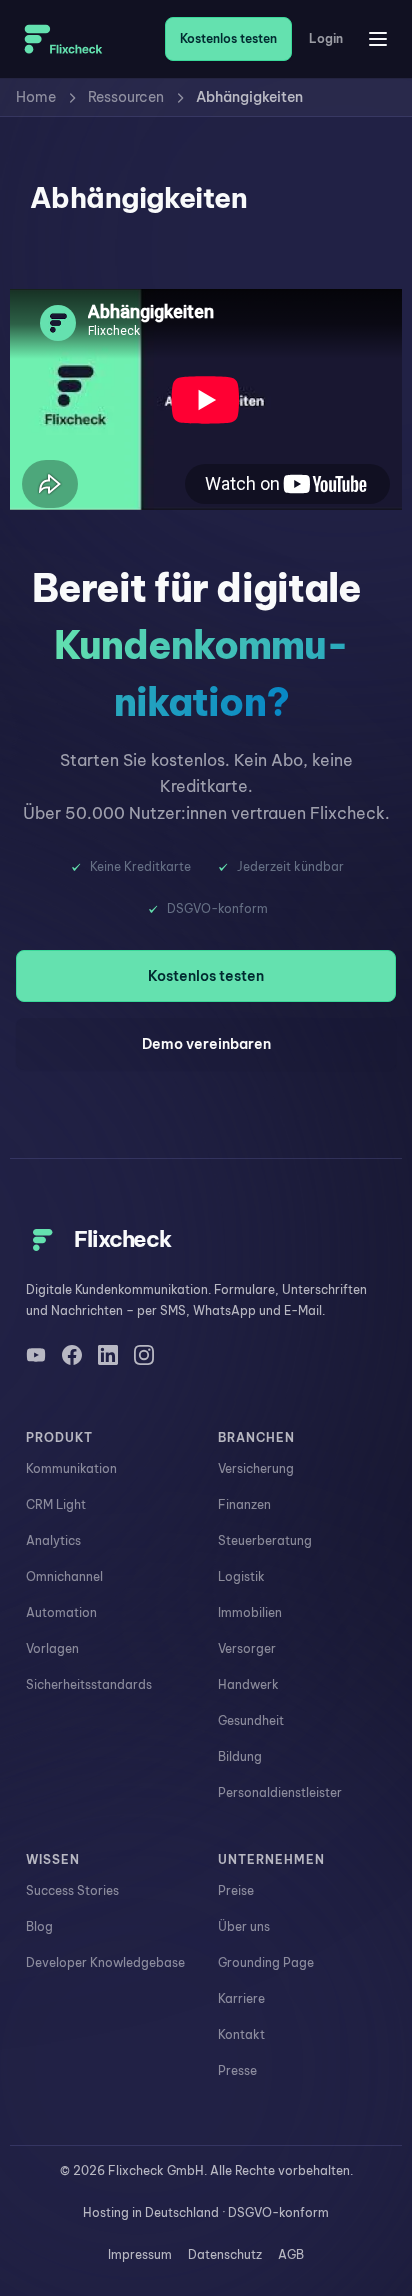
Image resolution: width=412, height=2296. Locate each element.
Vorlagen (52, 1648)
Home (36, 97)
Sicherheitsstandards (89, 1684)
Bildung (240, 1756)
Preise (236, 1890)
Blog (39, 1926)
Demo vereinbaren (206, 1044)
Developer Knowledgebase (105, 1962)
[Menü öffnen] (378, 39)
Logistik (241, 1576)
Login (326, 39)
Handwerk (248, 1684)
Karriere (241, 1998)
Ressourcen (126, 97)
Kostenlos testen (228, 38)
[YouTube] (36, 1355)
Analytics (53, 1540)
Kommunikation (71, 1468)
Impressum (140, 2254)
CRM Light (56, 1504)
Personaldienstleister (280, 1792)
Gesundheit (251, 1720)
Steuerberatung (265, 1540)
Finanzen (244, 1504)
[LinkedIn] (108, 1355)
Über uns (244, 1926)
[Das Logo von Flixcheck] (63, 39)
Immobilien (250, 1612)
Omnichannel (64, 1576)
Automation (61, 1612)
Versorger (247, 1648)
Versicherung (256, 1468)
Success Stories (72, 1890)
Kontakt (241, 2034)
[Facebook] (72, 1355)
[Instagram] (144, 1355)
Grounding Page (266, 1962)
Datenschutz (225, 2254)
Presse (237, 2070)
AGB (291, 2254)
